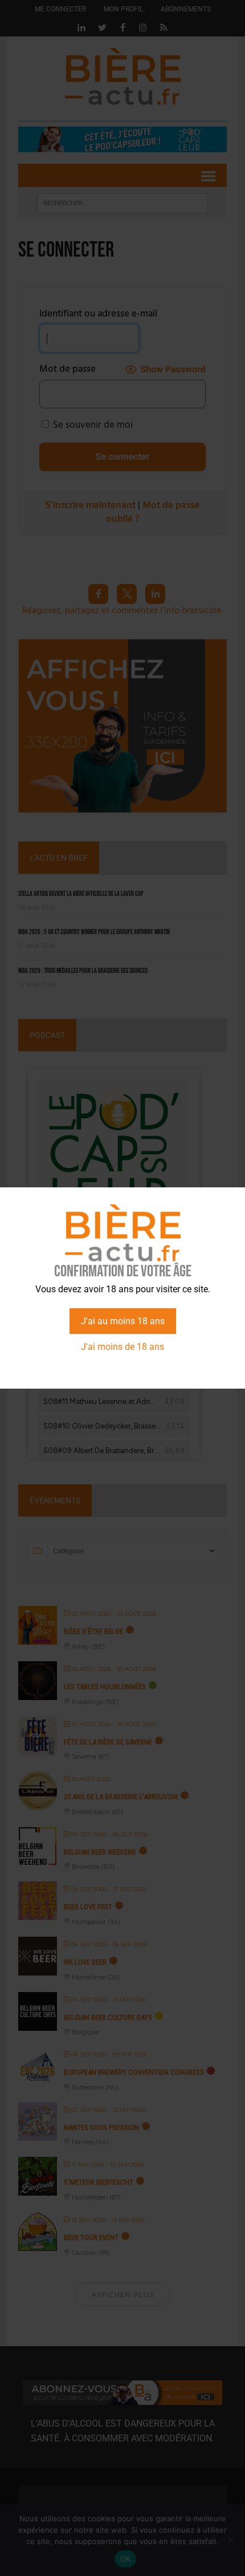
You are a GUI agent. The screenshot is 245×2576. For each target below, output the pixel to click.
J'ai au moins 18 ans (123, 1321)
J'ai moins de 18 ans (122, 1347)
